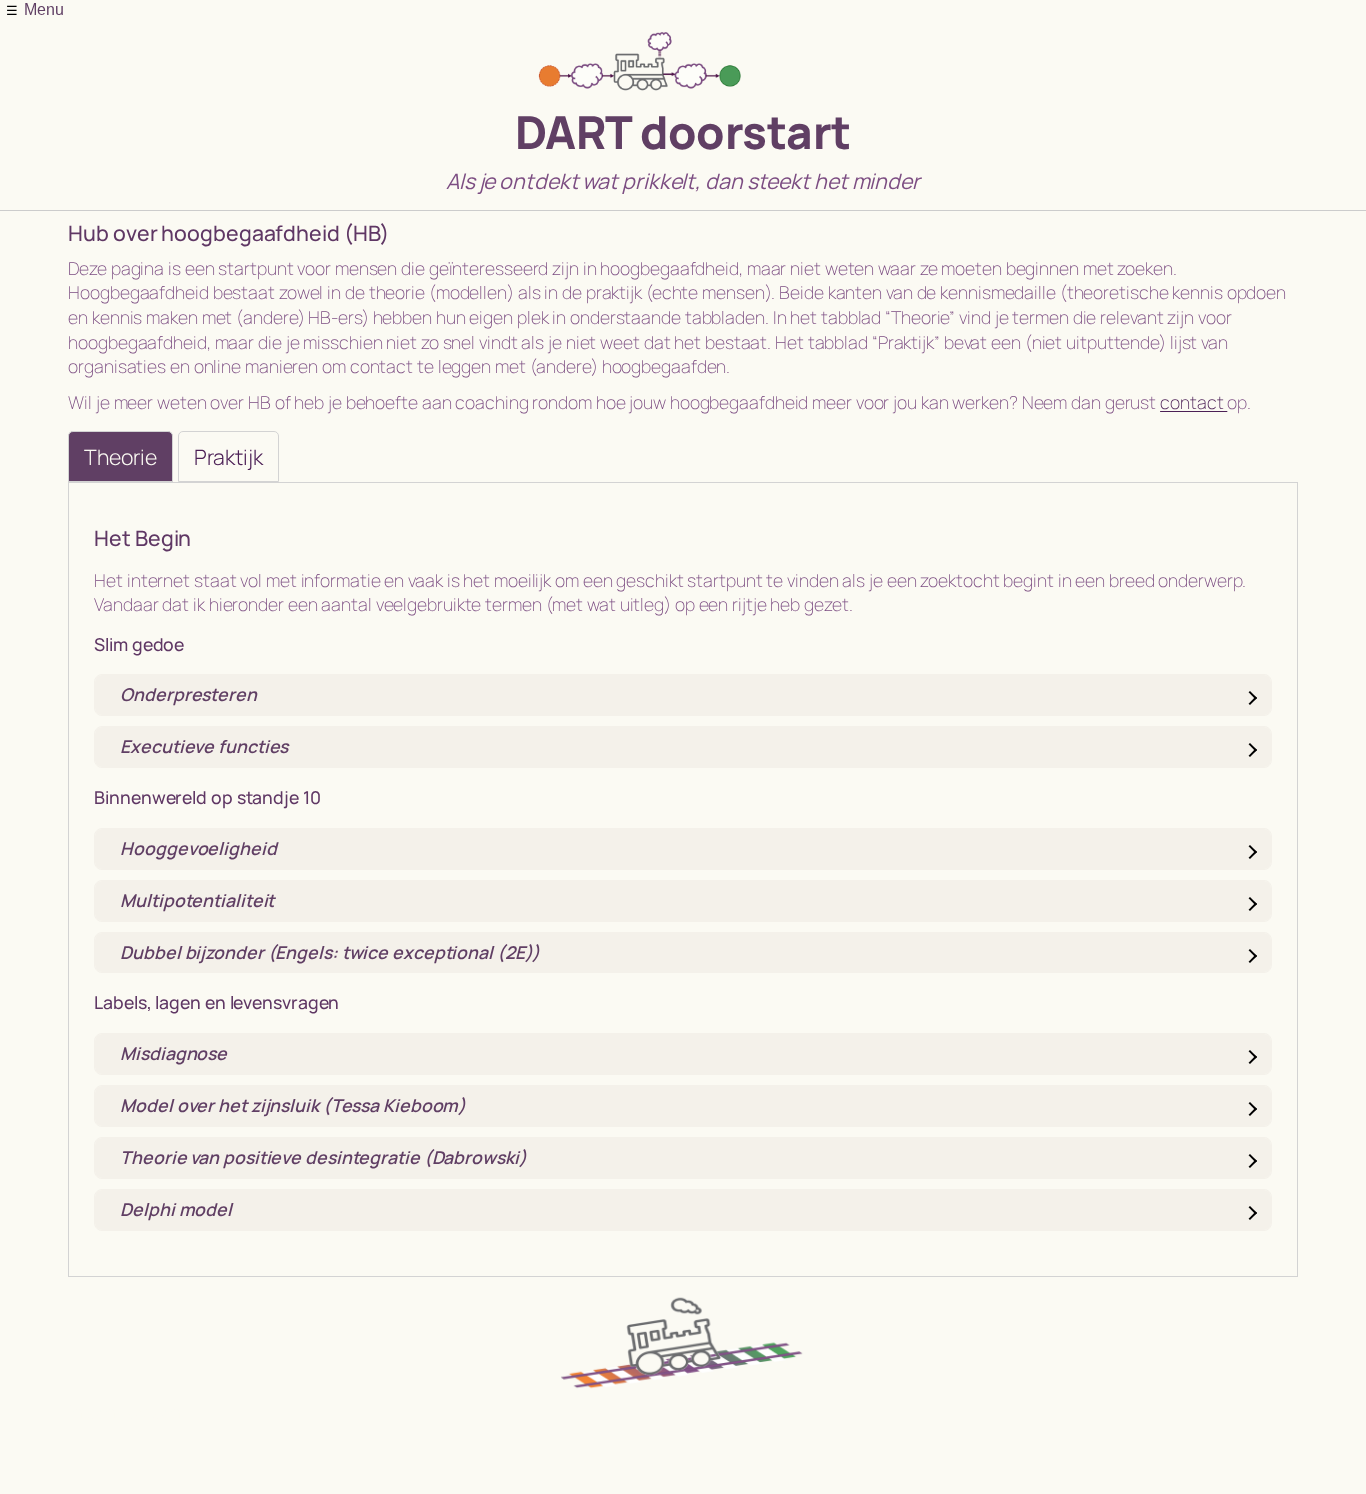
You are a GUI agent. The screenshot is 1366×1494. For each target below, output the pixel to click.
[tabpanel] (682, 878)
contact (1193, 402)
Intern (91, 1411)
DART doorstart (683, 131)
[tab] (120, 457)
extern (153, 1411)
